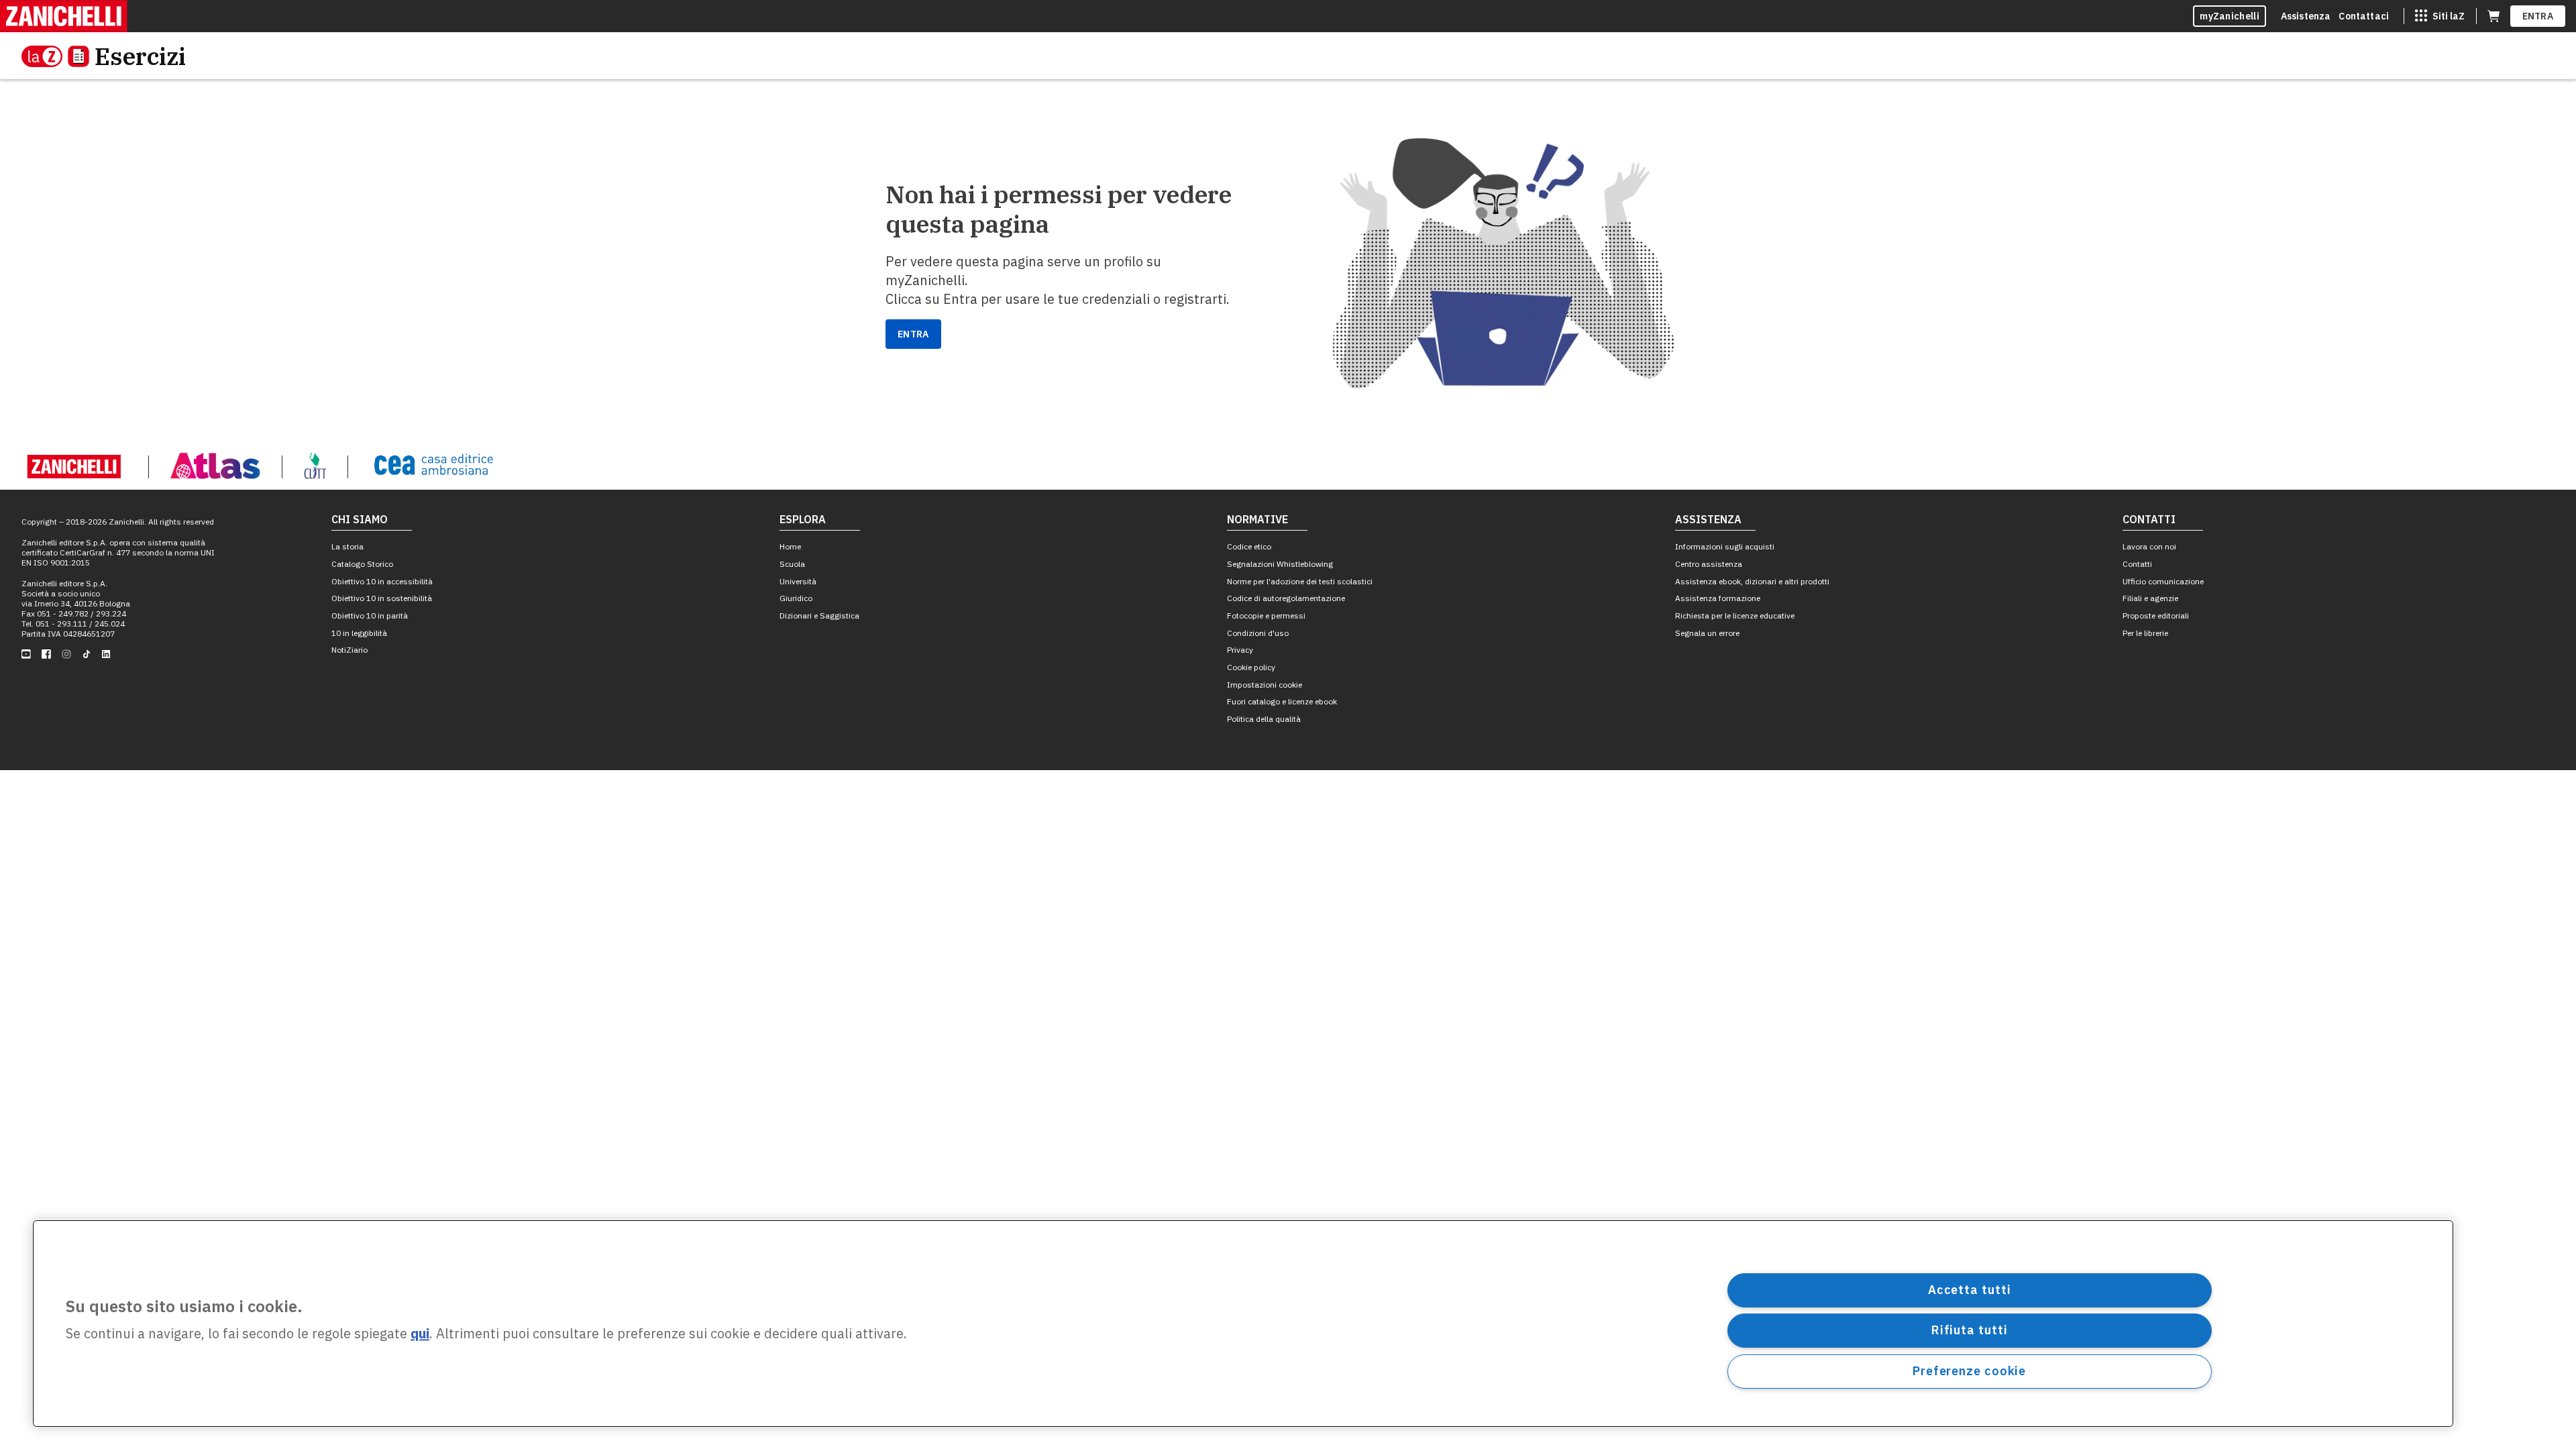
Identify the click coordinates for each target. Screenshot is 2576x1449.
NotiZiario (350, 650)
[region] (1243, 1324)
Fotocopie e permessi (1266, 615)
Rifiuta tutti (1970, 1330)
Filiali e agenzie (2150, 598)
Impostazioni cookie (1265, 685)
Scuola (792, 564)
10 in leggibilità (359, 633)
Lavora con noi (2149, 546)
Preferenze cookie (1969, 1371)
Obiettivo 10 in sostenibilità (382, 598)
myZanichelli (2230, 16)
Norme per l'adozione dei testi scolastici (1300, 581)
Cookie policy (1251, 667)
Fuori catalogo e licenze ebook (1282, 701)
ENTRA (2538, 16)
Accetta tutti (1970, 1290)
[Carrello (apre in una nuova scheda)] (2493, 16)
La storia (347, 546)
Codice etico (1249, 546)
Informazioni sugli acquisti (1725, 546)
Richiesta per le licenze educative (1735, 615)
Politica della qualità (1264, 719)
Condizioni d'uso (1258, 633)
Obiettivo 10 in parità (370, 615)
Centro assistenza (1709, 564)
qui (420, 1334)
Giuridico (796, 598)
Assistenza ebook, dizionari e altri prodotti (1752, 581)
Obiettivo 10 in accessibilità (382, 581)
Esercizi (140, 56)
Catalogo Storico (362, 564)
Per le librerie (2145, 633)
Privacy (1240, 650)
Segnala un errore (1707, 633)
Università (798, 581)
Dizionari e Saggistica (819, 615)
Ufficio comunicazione (2163, 581)
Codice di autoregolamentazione (1286, 598)
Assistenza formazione (1718, 598)
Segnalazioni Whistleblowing (1280, 564)
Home (790, 546)
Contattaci (2364, 16)
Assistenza (2306, 16)
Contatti (2137, 564)
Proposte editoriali (2156, 615)
